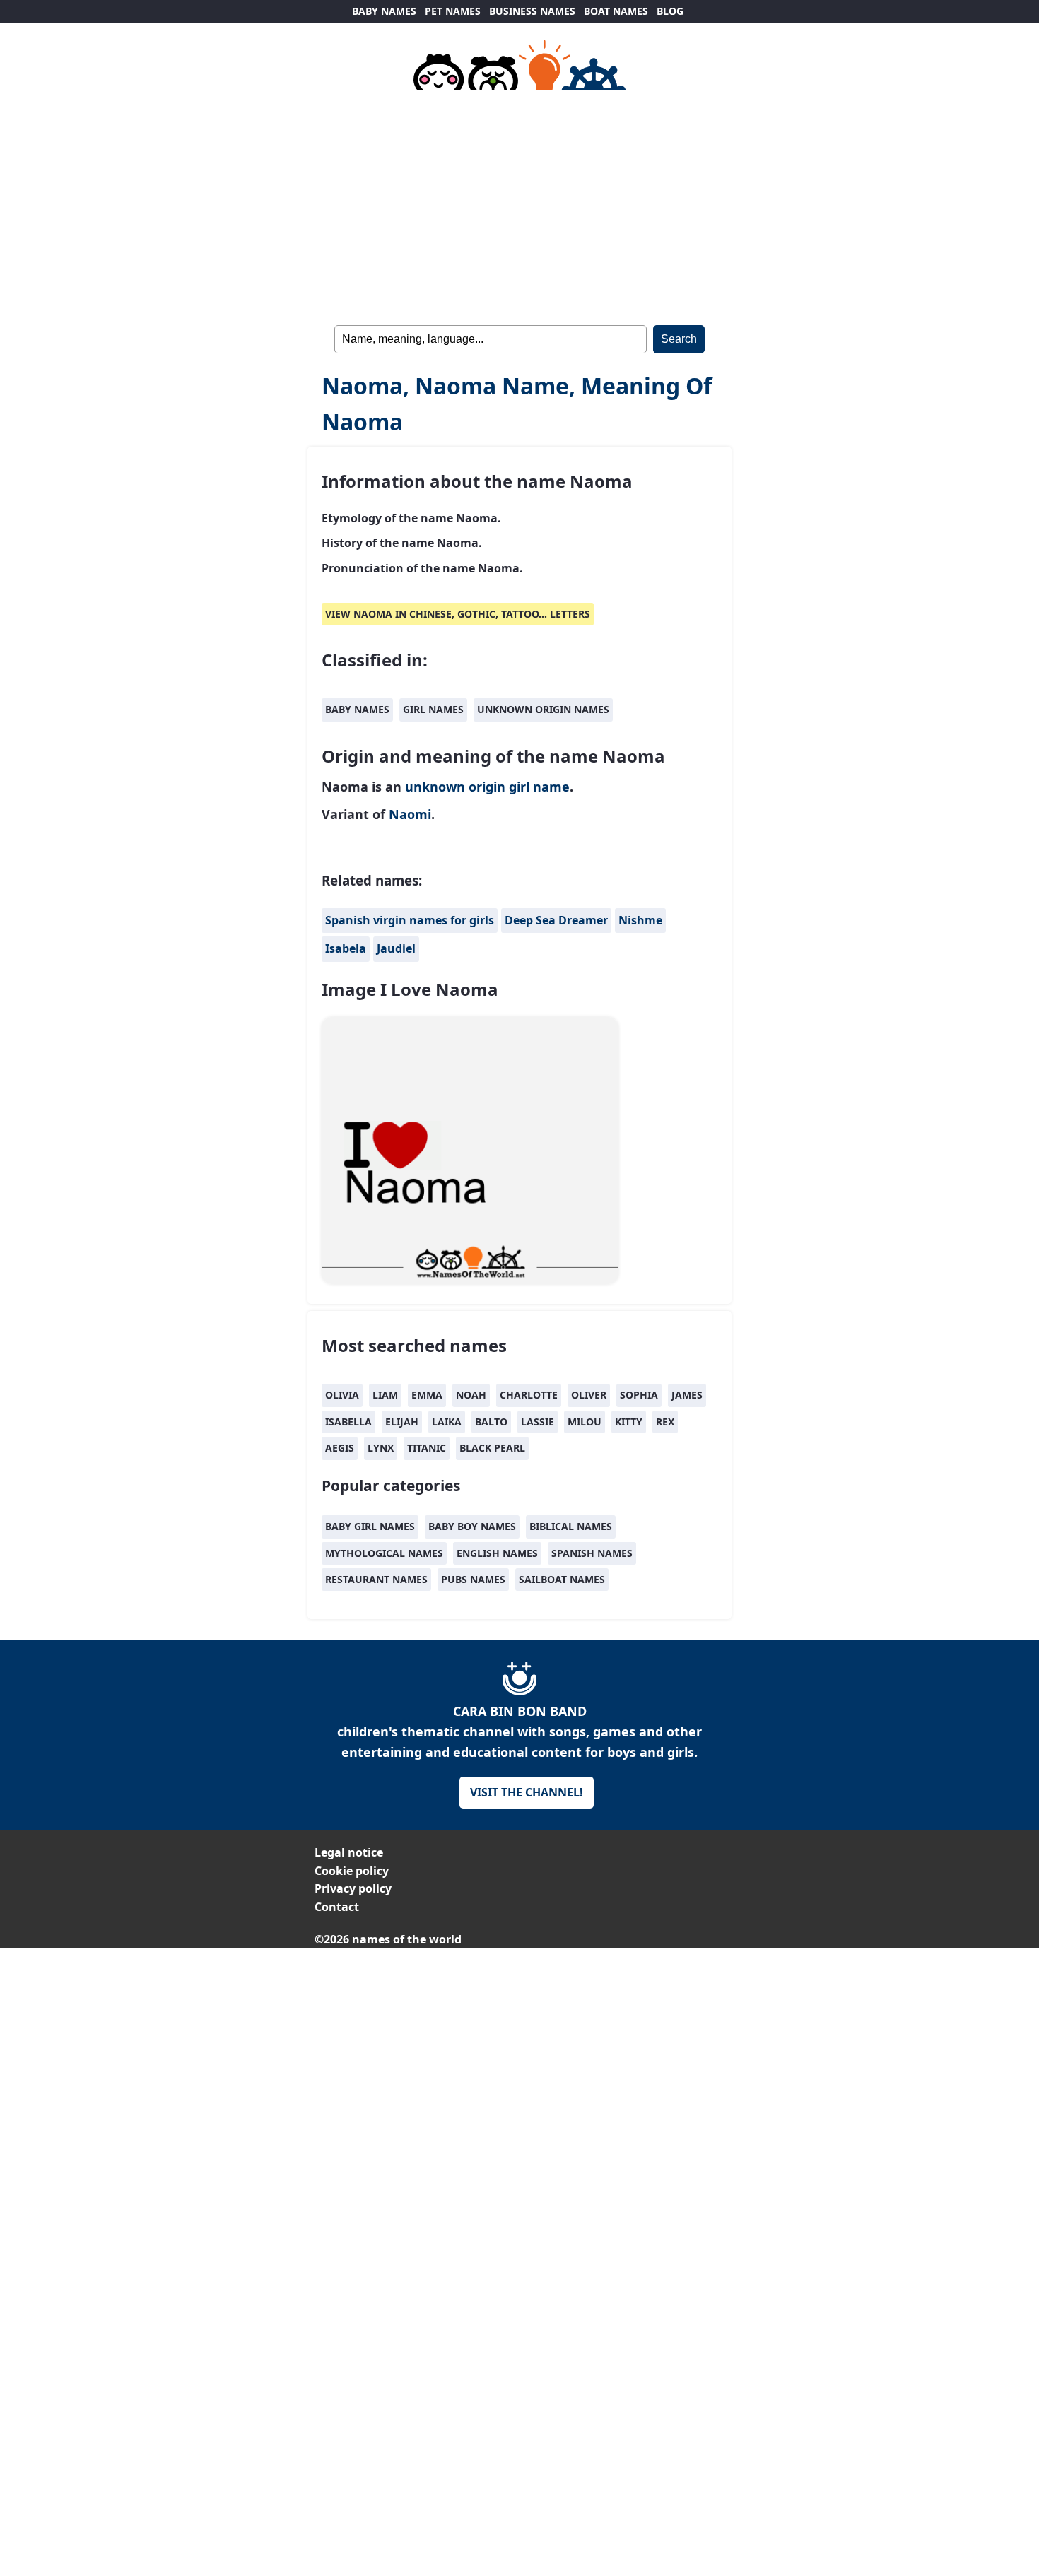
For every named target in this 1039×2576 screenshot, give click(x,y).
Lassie (538, 1422)
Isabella (348, 1422)
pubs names (473, 1579)
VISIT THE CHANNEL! (527, 1792)
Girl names (433, 709)
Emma (427, 1395)
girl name (539, 787)
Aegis (340, 1448)
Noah (471, 1395)
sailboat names (562, 1579)
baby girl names (370, 1526)
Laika (447, 1422)
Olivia (342, 1395)
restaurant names (376, 1579)
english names (497, 1553)
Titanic (427, 1448)
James (687, 1395)
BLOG (670, 11)
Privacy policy (353, 1888)
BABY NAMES (384, 11)
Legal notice (349, 1852)
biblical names (571, 1526)
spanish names (592, 1553)
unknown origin (455, 787)
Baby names (357, 709)
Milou (585, 1422)
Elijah (402, 1422)
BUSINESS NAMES (532, 11)
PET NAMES (453, 11)
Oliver (589, 1395)
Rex (665, 1422)
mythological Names (384, 1553)
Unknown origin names (543, 709)
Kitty (629, 1422)
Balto (491, 1422)
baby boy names (472, 1526)
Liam (385, 1395)
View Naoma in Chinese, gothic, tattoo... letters (458, 614)
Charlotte (529, 1395)
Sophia (639, 1395)
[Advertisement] (519, 205)
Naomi (410, 814)
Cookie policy (352, 1871)
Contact (337, 1907)
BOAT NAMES (616, 11)
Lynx (381, 1448)
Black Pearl (492, 1448)
